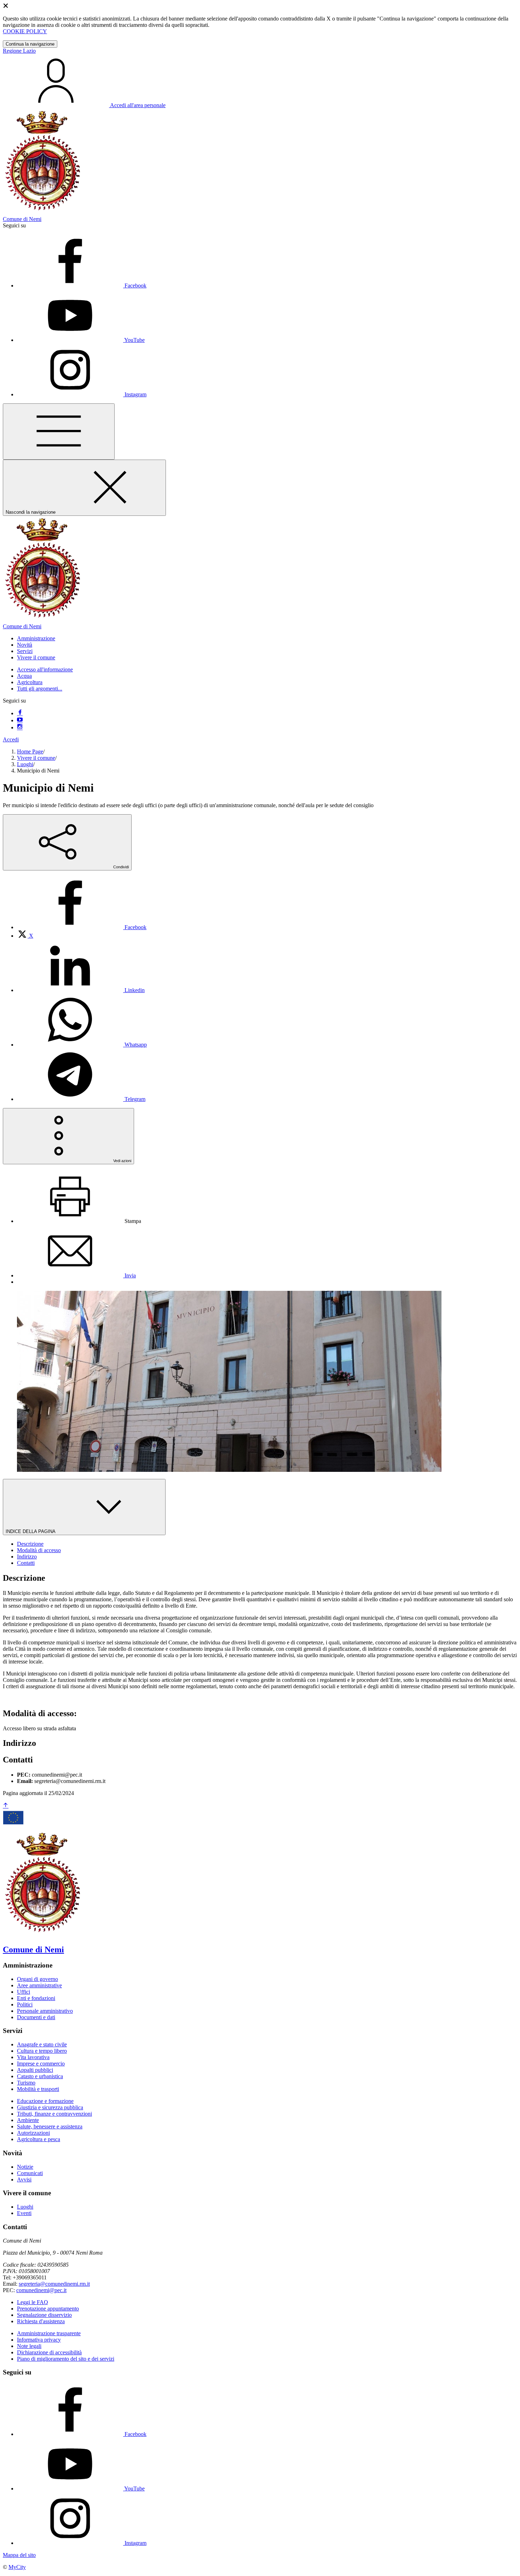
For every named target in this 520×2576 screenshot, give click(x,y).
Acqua (24, 676)
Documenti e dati (36, 2017)
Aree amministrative (39, 1985)
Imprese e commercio (41, 2064)
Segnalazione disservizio (44, 2315)
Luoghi (25, 764)
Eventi (24, 2213)
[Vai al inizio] (6, 1806)
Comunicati (30, 2173)
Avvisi (24, 2179)
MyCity (17, 2567)
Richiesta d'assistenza (41, 2321)
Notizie (25, 2167)
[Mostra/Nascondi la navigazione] (59, 432)
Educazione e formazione (45, 2101)
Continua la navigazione (30, 44)
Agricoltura (30, 682)
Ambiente (28, 2120)
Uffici (24, 1992)
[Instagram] (20, 727)
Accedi (11, 739)
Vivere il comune (36, 758)
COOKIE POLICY (25, 31)
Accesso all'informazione (45, 669)
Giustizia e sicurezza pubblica (50, 2107)
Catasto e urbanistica (40, 2076)
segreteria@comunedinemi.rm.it (54, 2284)
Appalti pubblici (35, 2070)
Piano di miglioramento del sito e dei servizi (66, 2359)
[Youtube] (20, 720)
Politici (25, 2004)
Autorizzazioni (33, 2133)
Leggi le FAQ (33, 2302)
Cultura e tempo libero (42, 2051)
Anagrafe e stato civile (42, 2044)
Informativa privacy (39, 2340)
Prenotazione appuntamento (48, 2309)
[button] (36, 638)
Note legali (29, 2346)
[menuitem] (82, 927)
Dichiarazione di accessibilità (49, 2352)
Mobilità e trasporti (38, 2089)
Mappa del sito (19, 2555)
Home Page (30, 751)
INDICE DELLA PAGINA (31, 1531)
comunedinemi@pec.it (41, 2290)
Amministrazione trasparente (49, 2333)
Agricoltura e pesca (39, 2139)
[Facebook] (20, 713)
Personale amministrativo (45, 2011)
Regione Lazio (19, 51)
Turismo (26, 2083)
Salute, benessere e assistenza (50, 2126)
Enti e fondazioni (36, 1998)
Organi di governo (37, 1979)
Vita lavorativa (33, 2057)
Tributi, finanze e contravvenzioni (54, 2114)
